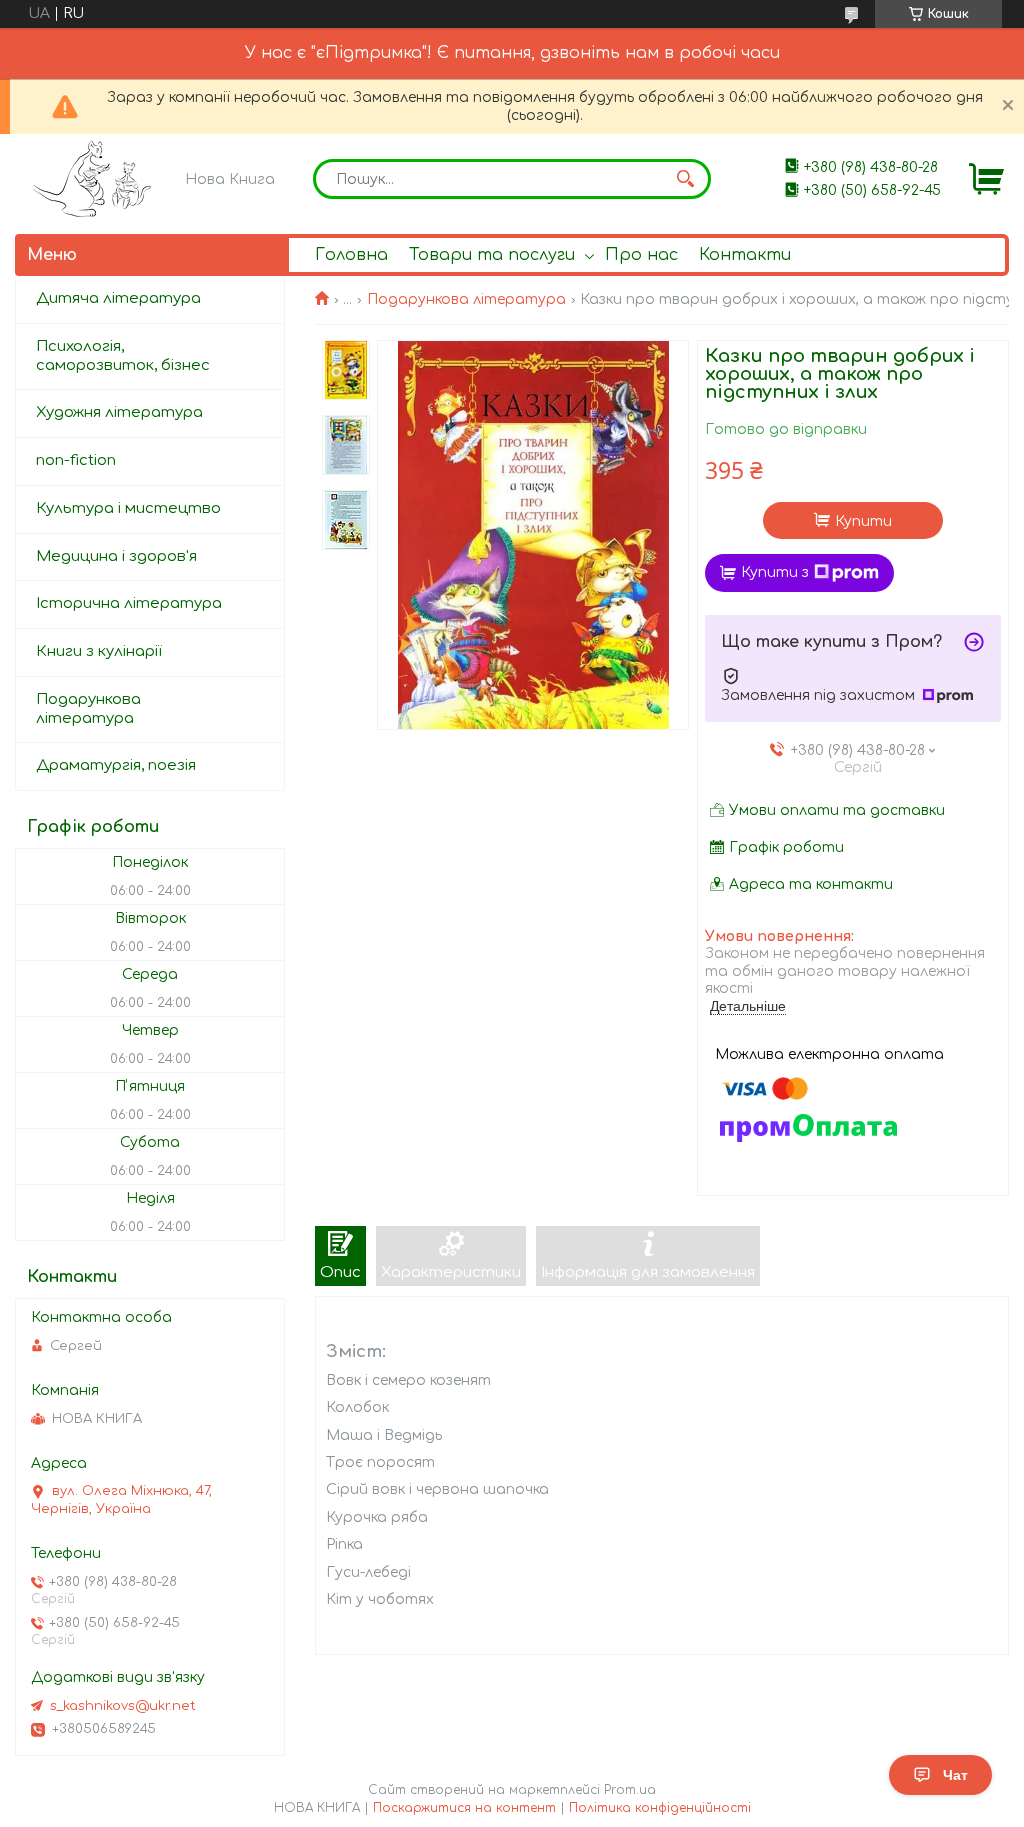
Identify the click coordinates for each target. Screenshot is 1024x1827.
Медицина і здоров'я (116, 556)
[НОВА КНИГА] (95, 178)
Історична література (129, 603)
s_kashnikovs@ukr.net (123, 1706)
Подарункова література (466, 299)
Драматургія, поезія (116, 765)
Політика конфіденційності (660, 1808)
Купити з (775, 572)
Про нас (641, 255)
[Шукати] (686, 179)
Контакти (745, 255)
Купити (863, 521)
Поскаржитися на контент (464, 1808)
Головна (351, 255)
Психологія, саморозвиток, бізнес (123, 356)
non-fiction (76, 460)
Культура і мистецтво (128, 508)
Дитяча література (118, 298)
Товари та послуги (492, 255)
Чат (955, 1775)
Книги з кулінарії (99, 651)
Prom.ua (630, 1790)
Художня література (119, 412)
